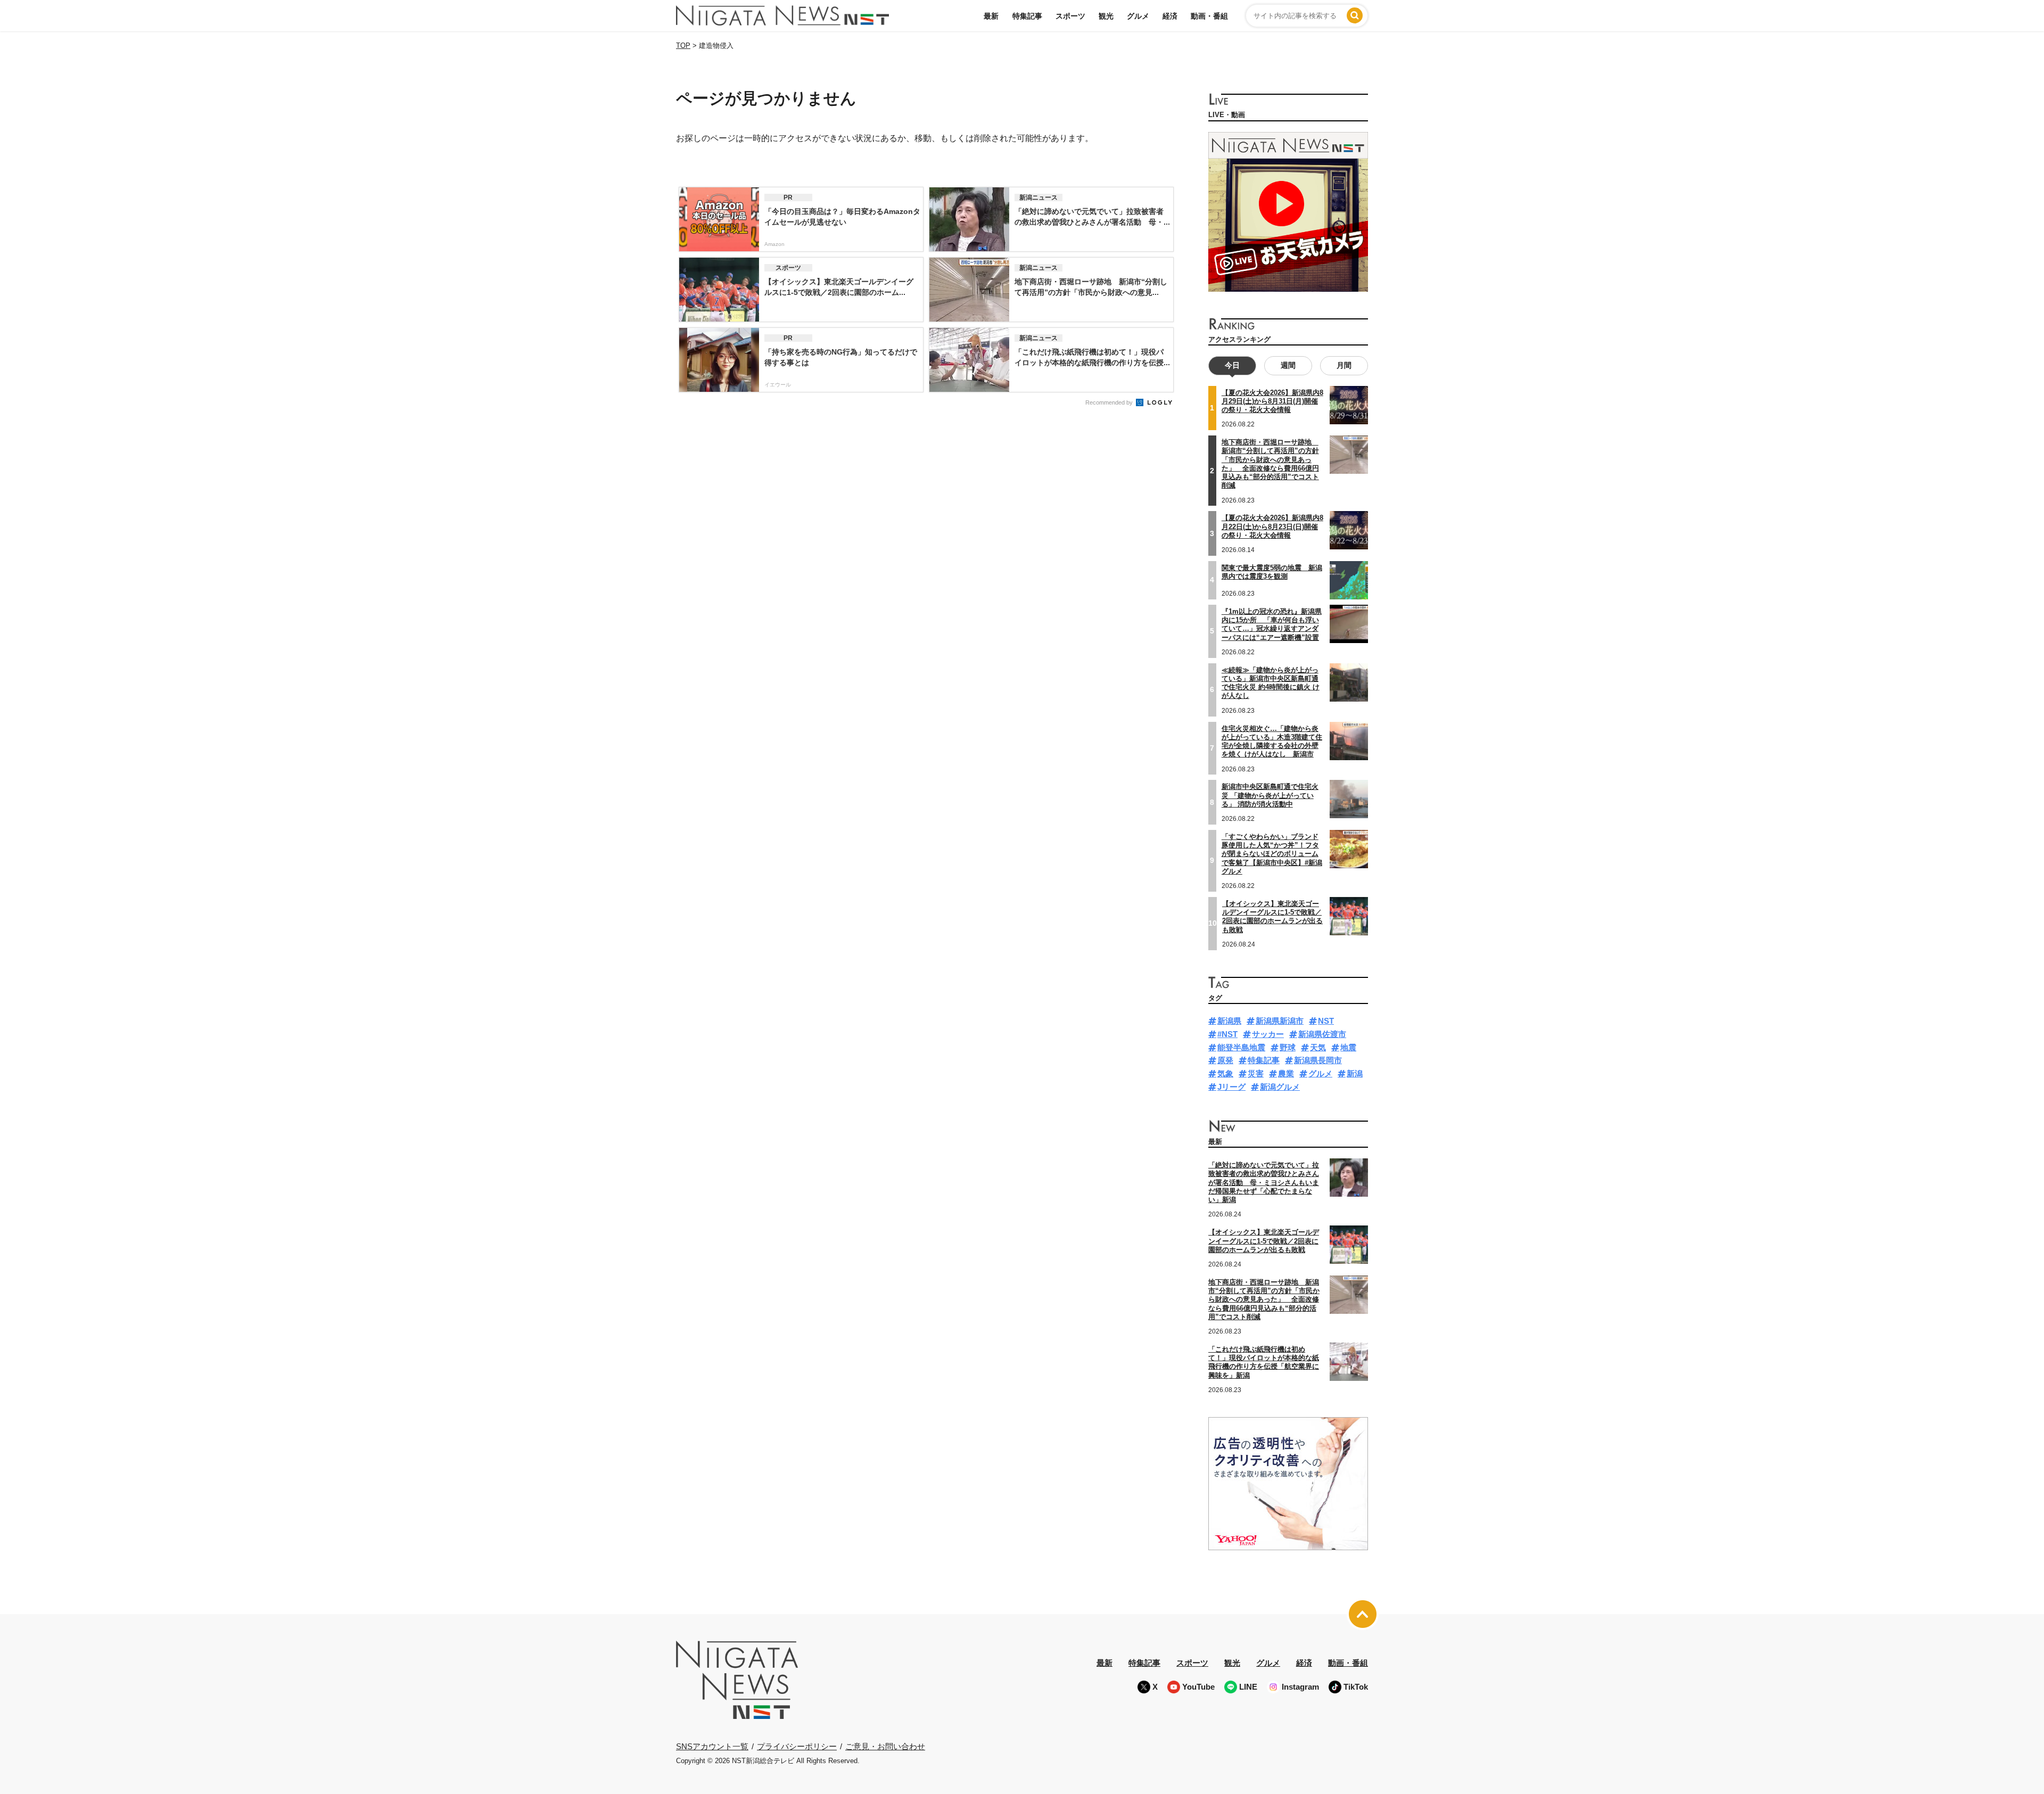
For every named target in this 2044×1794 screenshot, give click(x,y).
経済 (1170, 16)
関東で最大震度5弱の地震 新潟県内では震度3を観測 (1272, 572)
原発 (1225, 1060)
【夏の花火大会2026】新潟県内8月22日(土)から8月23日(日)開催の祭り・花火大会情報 (1272, 526)
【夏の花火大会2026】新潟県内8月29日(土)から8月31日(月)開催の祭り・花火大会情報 (1272, 401)
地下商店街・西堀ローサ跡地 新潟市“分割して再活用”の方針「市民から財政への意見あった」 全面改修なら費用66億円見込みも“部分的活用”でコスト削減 (1270, 464)
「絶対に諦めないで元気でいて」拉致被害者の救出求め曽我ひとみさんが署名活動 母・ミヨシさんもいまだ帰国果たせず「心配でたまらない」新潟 (1264, 1182)
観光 (1106, 16)
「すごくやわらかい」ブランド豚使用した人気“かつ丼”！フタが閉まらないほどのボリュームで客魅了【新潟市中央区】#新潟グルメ (1272, 854)
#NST (1227, 1034)
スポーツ (1070, 16)
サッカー (1268, 1034)
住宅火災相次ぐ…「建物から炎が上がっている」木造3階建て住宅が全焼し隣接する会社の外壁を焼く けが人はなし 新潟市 (1272, 742)
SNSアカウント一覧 (712, 1746)
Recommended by (1110, 402)
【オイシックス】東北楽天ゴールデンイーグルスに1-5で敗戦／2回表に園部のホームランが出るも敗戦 (1272, 917)
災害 (1256, 1073)
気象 (1225, 1073)
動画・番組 (1209, 16)
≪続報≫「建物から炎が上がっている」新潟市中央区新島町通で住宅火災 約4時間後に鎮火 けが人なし (1271, 683)
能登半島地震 (1241, 1047)
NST (1326, 1021)
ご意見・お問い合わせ (885, 1746)
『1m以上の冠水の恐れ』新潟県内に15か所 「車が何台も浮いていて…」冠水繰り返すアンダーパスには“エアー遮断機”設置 (1272, 624)
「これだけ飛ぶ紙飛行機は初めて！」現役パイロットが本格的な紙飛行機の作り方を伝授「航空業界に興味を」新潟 (1264, 1362)
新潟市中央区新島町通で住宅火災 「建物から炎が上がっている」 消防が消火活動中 (1270, 795)
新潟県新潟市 (1280, 1021)
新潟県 (1229, 1021)
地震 (1348, 1047)
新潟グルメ (1280, 1087)
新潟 (1355, 1073)
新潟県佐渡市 (1322, 1034)
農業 (1286, 1073)
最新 (991, 16)
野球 (1288, 1047)
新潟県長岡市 (1318, 1060)
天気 (1318, 1047)
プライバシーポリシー (797, 1746)
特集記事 (1027, 16)
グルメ (1138, 16)
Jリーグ (1231, 1087)
